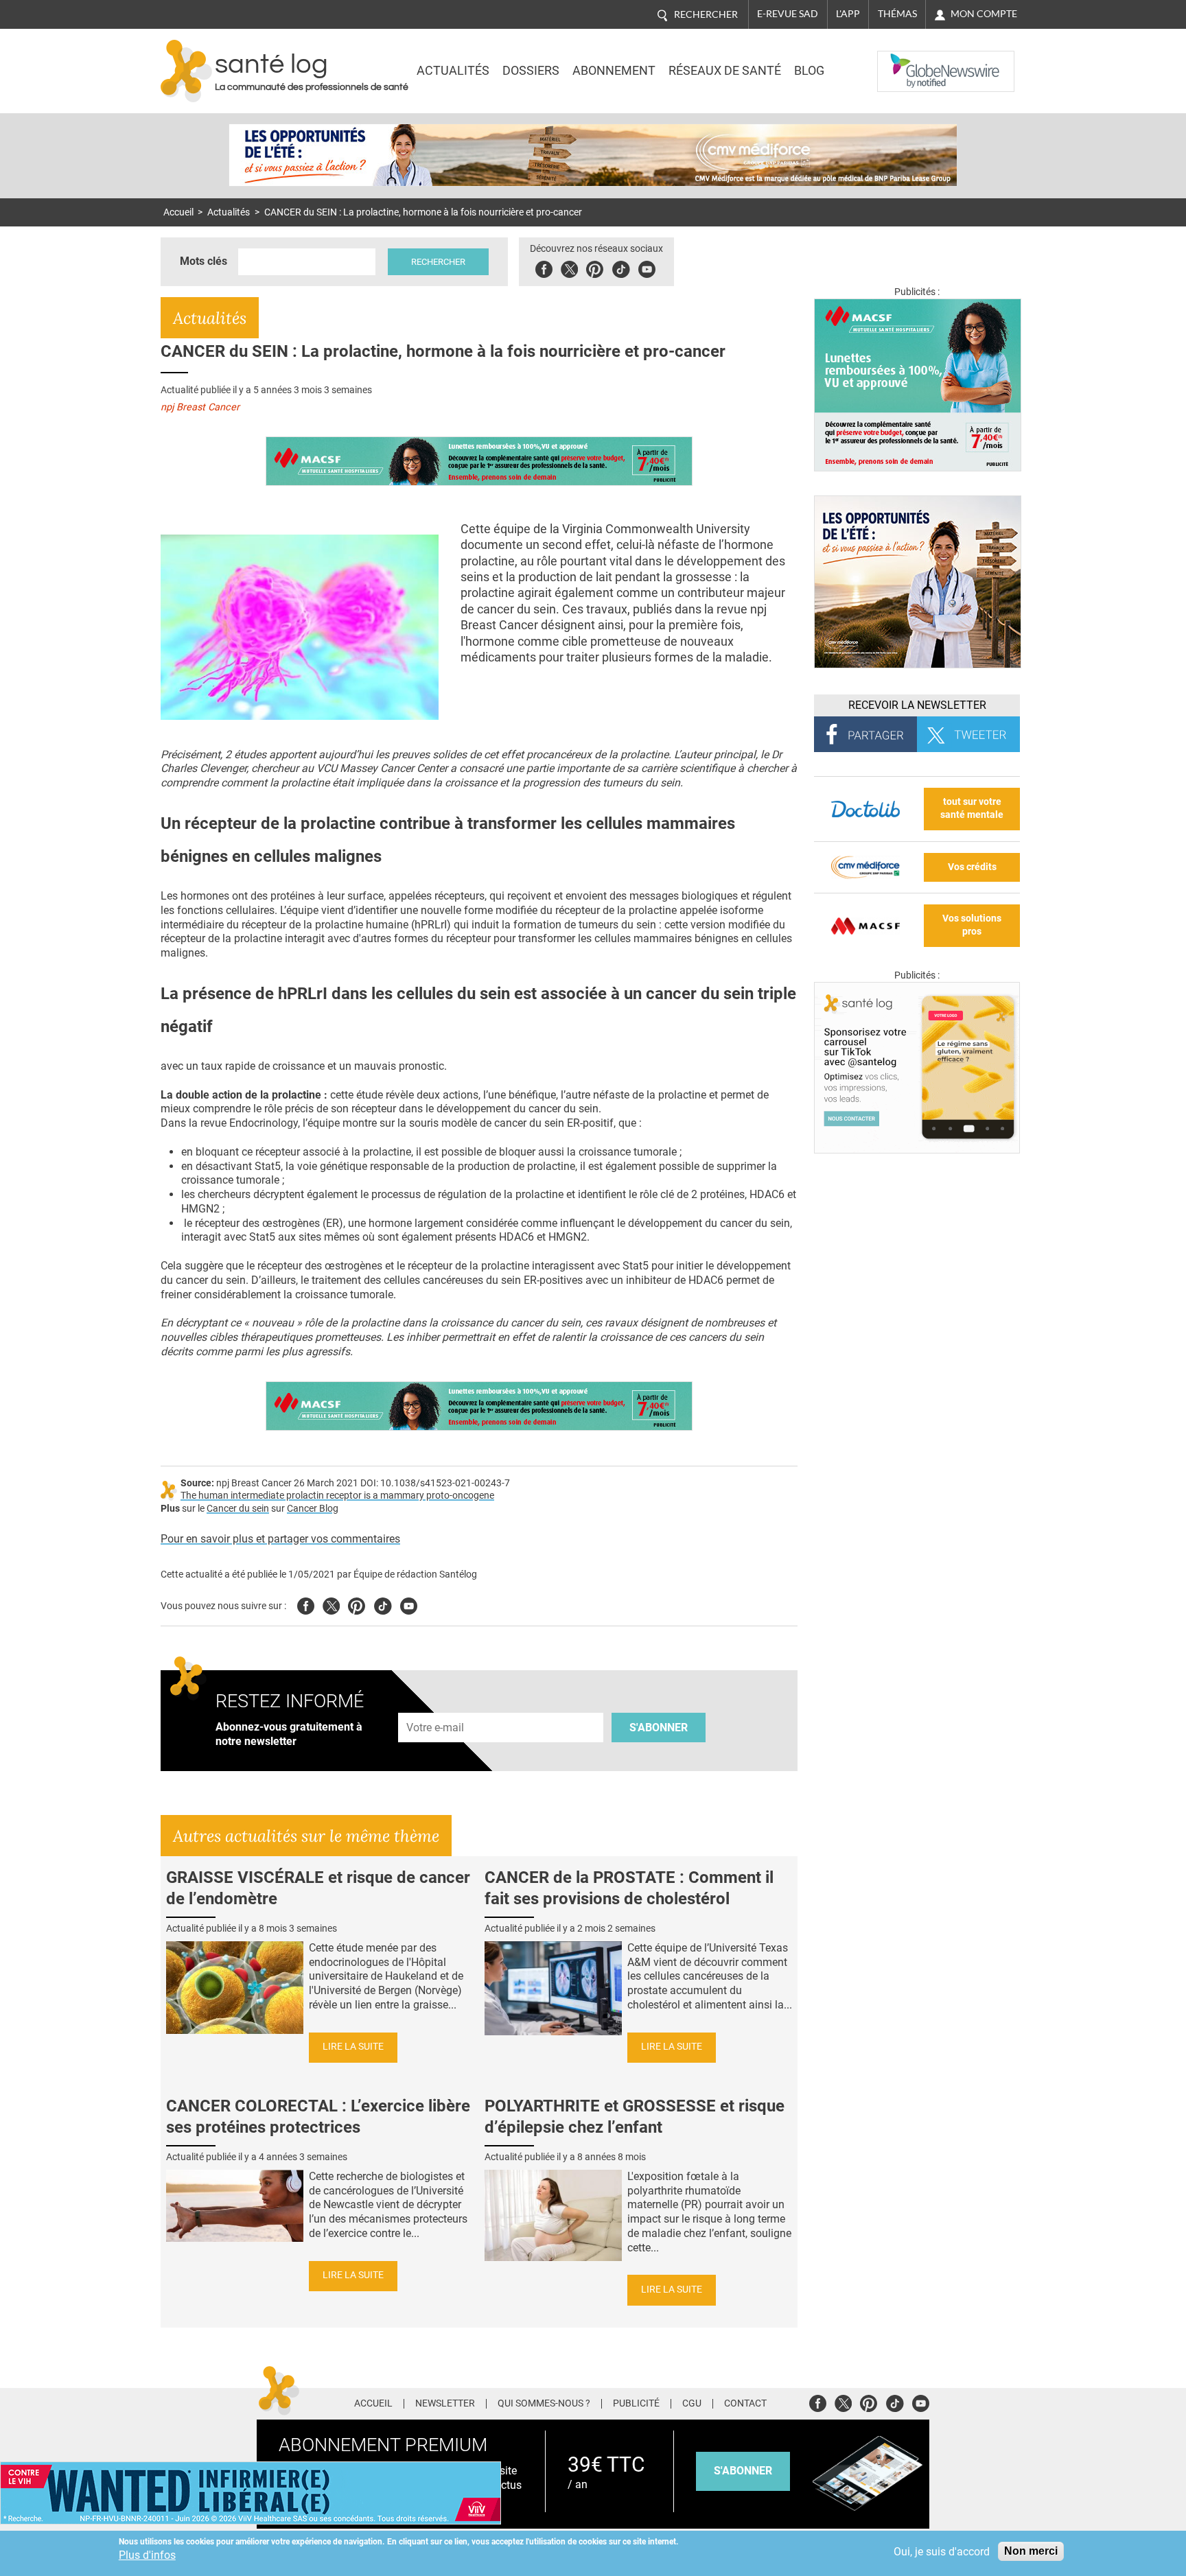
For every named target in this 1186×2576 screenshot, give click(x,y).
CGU (692, 2404)
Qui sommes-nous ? (544, 2404)
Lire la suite (353, 2047)
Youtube (409, 1604)
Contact (745, 2404)
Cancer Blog (313, 1509)
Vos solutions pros (972, 925)
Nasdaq (905, 61)
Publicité (636, 2404)
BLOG (809, 71)
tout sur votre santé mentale (972, 808)
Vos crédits (972, 867)
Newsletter (445, 2404)
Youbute (647, 267)
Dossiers (531, 71)
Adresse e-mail (436, 1706)
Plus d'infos (147, 2555)
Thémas (897, 14)
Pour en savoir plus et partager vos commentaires (280, 1539)
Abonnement (614, 71)
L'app (848, 14)
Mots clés (204, 261)
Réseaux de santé (725, 71)
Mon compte (984, 14)
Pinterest (595, 267)
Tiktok (621, 267)
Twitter (569, 267)
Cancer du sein (238, 1509)
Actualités (453, 71)
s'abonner (743, 2471)
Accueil (178, 212)
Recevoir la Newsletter (917, 705)
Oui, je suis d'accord (942, 2552)
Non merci (1031, 2551)
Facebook (544, 267)
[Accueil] (186, 71)
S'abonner (659, 1728)
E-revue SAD (788, 14)
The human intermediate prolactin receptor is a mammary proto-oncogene (337, 1496)
